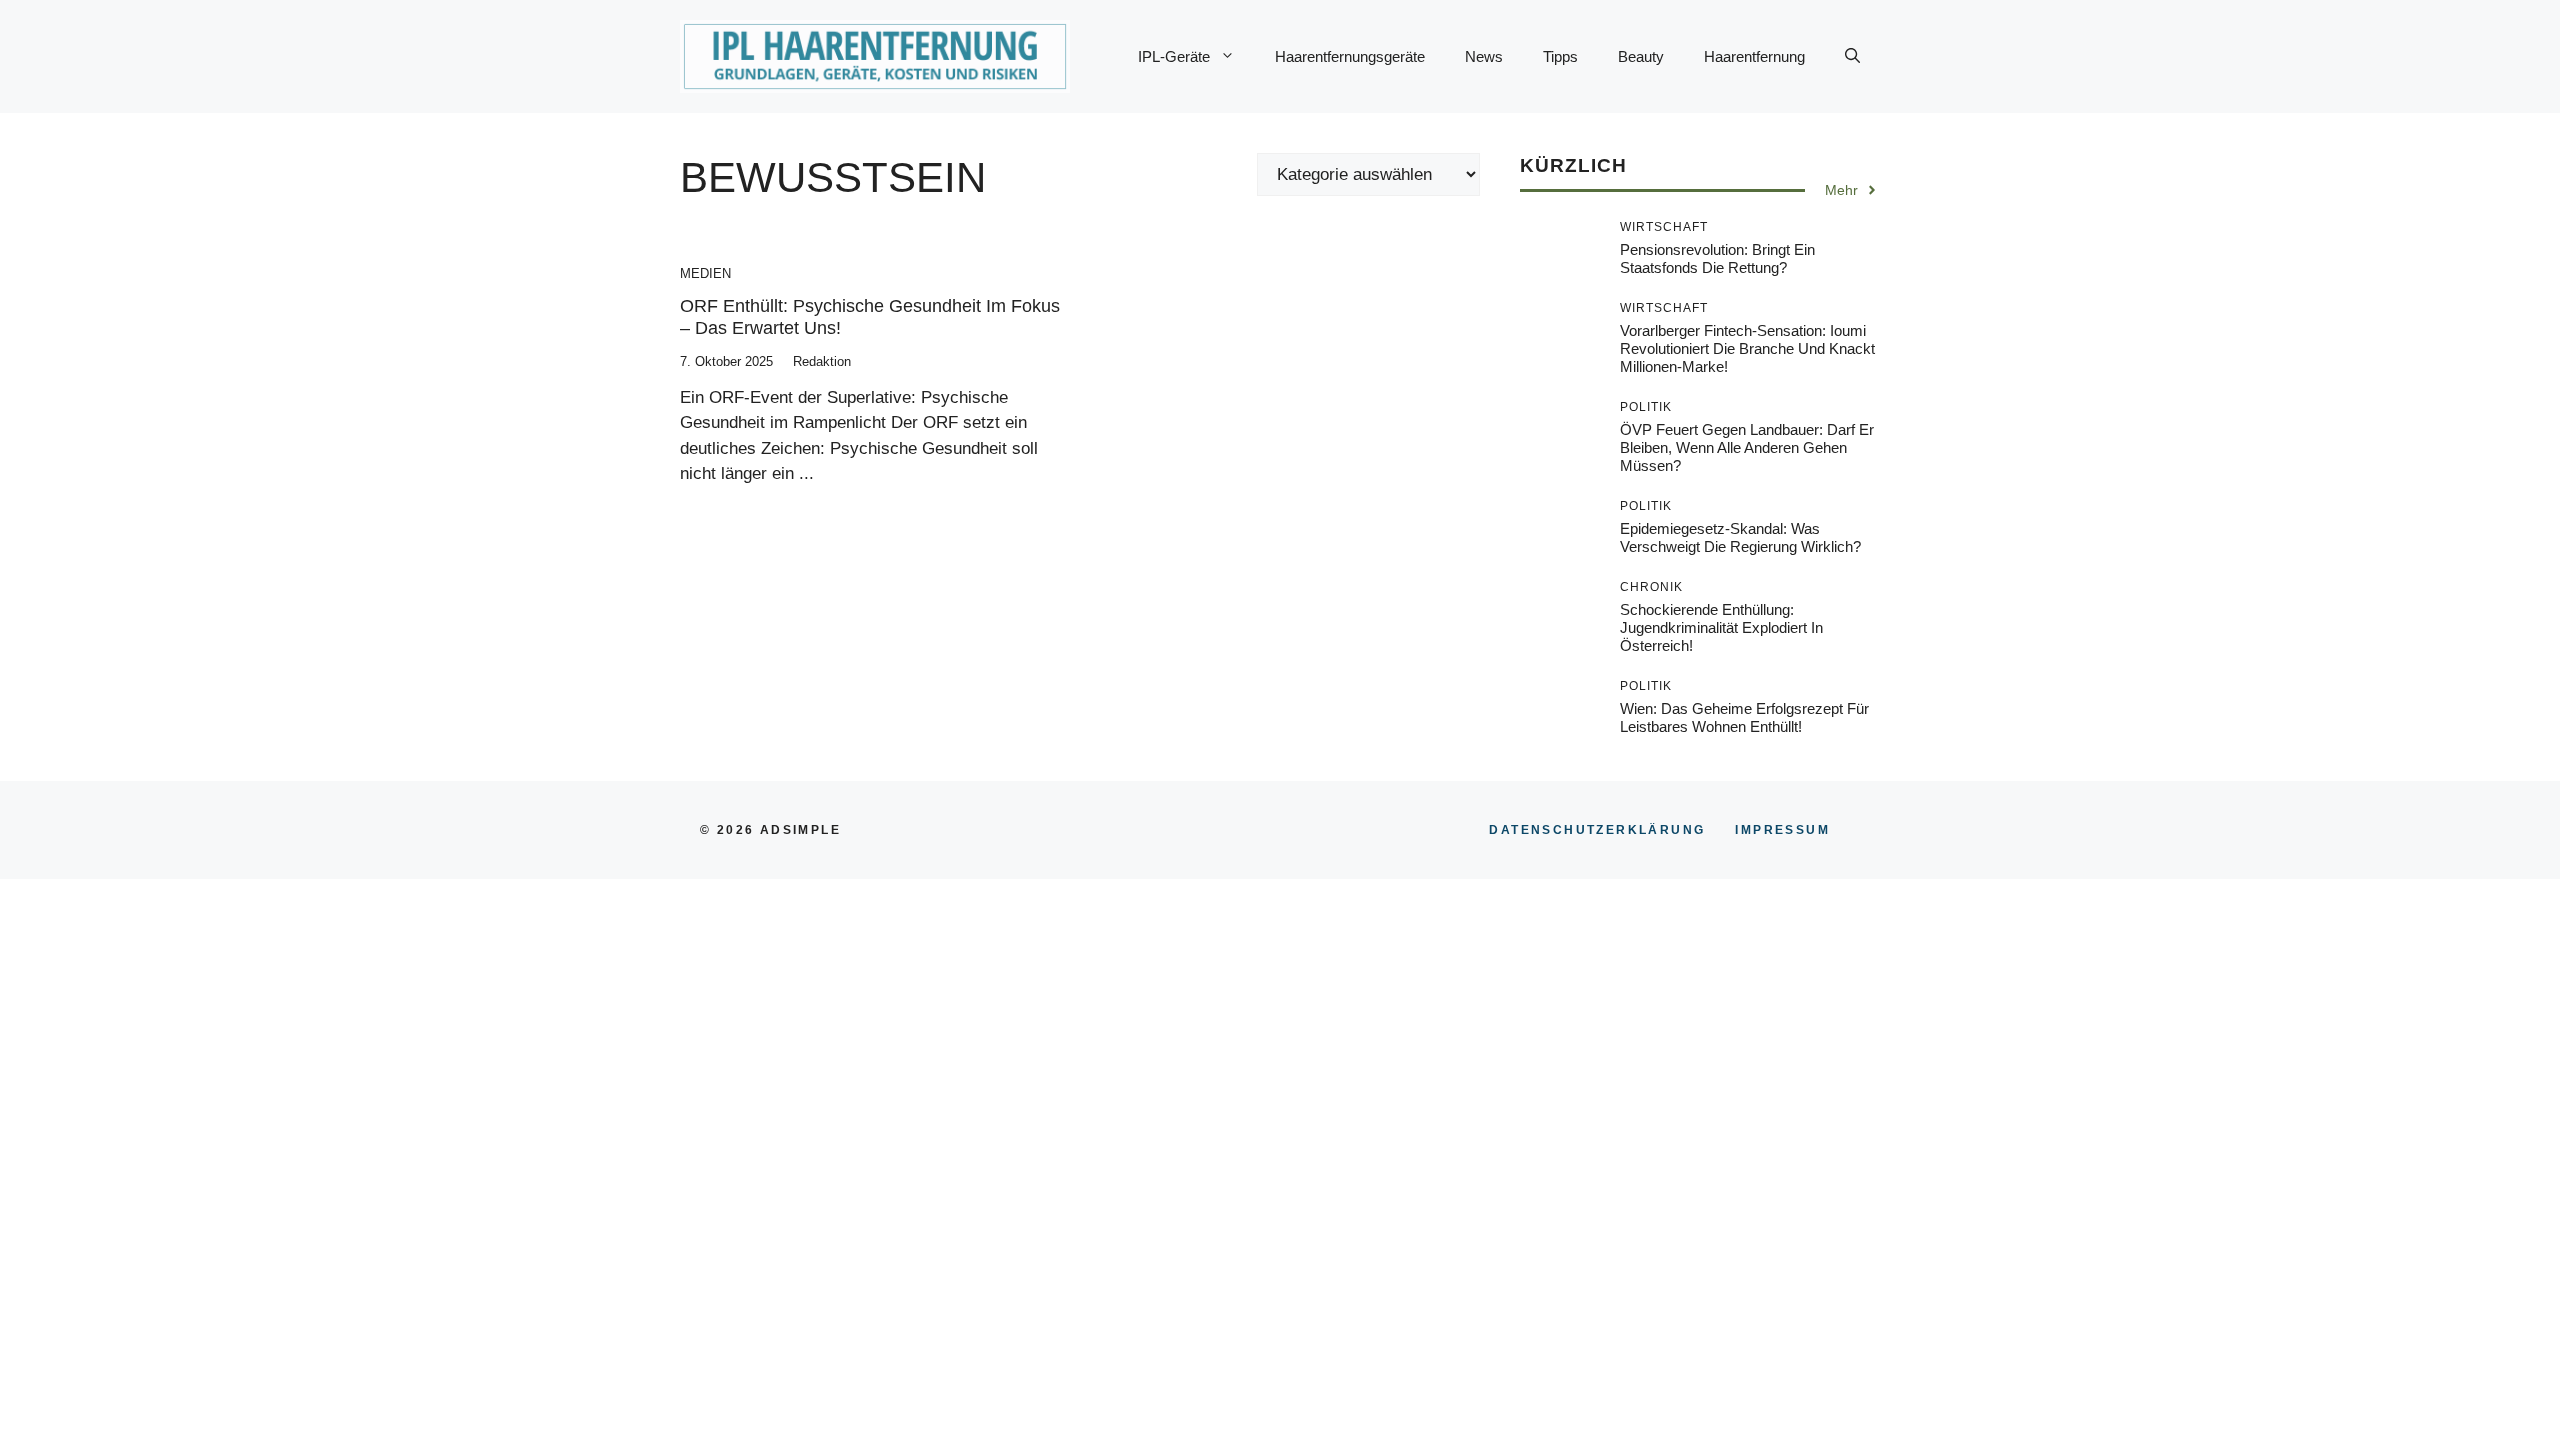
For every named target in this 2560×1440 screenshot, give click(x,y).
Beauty (1641, 56)
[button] (1852, 57)
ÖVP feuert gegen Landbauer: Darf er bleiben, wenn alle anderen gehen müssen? (1747, 447)
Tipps (1560, 56)
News (1484, 56)
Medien (705, 273)
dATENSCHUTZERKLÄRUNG (1597, 830)
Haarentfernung (1754, 56)
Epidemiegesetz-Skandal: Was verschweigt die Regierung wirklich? (1740, 537)
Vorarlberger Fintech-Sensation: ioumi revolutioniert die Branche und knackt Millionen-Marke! (1747, 348)
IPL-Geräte (1174, 56)
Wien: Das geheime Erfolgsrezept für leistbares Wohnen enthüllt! (1744, 717)
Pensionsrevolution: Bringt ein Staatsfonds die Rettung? (1717, 258)
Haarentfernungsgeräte (1350, 56)
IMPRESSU (1782, 830)
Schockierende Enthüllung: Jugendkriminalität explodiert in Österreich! (1721, 627)
